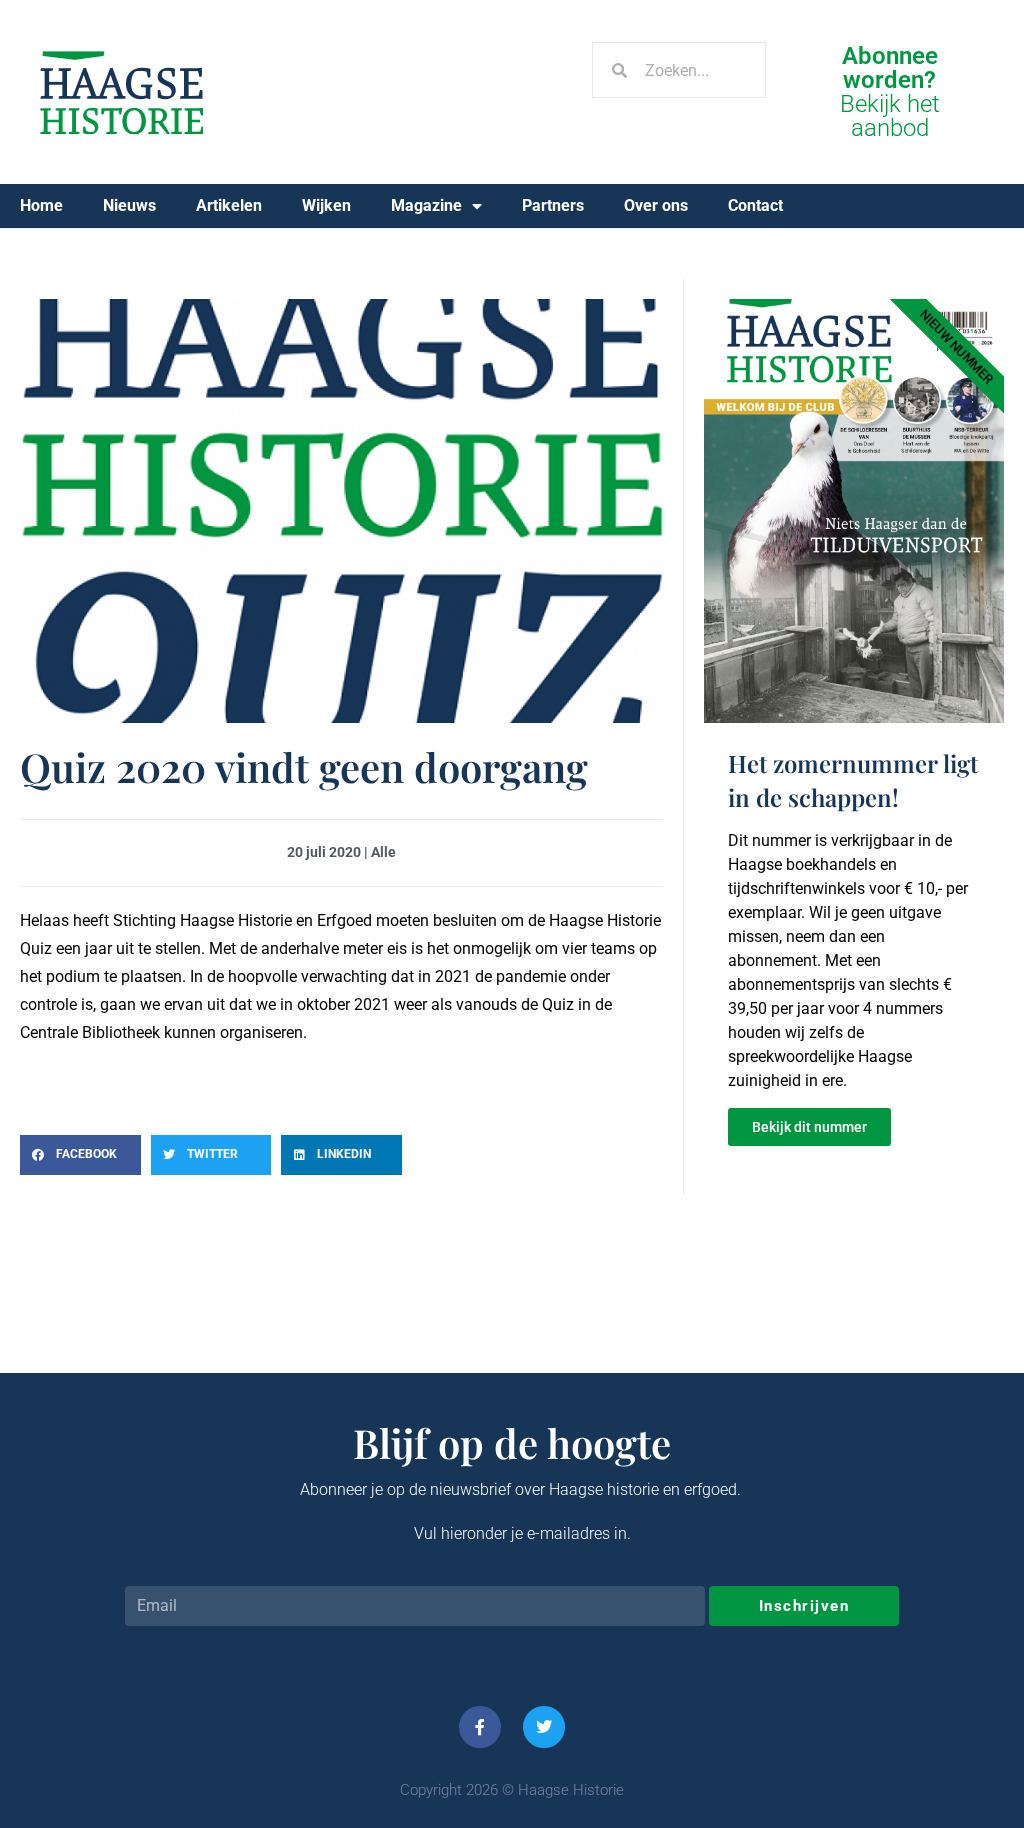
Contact (755, 205)
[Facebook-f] (480, 1727)
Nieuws (129, 205)
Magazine (426, 205)
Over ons (656, 205)
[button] (80, 1155)
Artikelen (229, 205)
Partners (553, 205)
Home (41, 205)
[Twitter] (544, 1727)
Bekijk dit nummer (809, 1127)
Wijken (326, 205)
